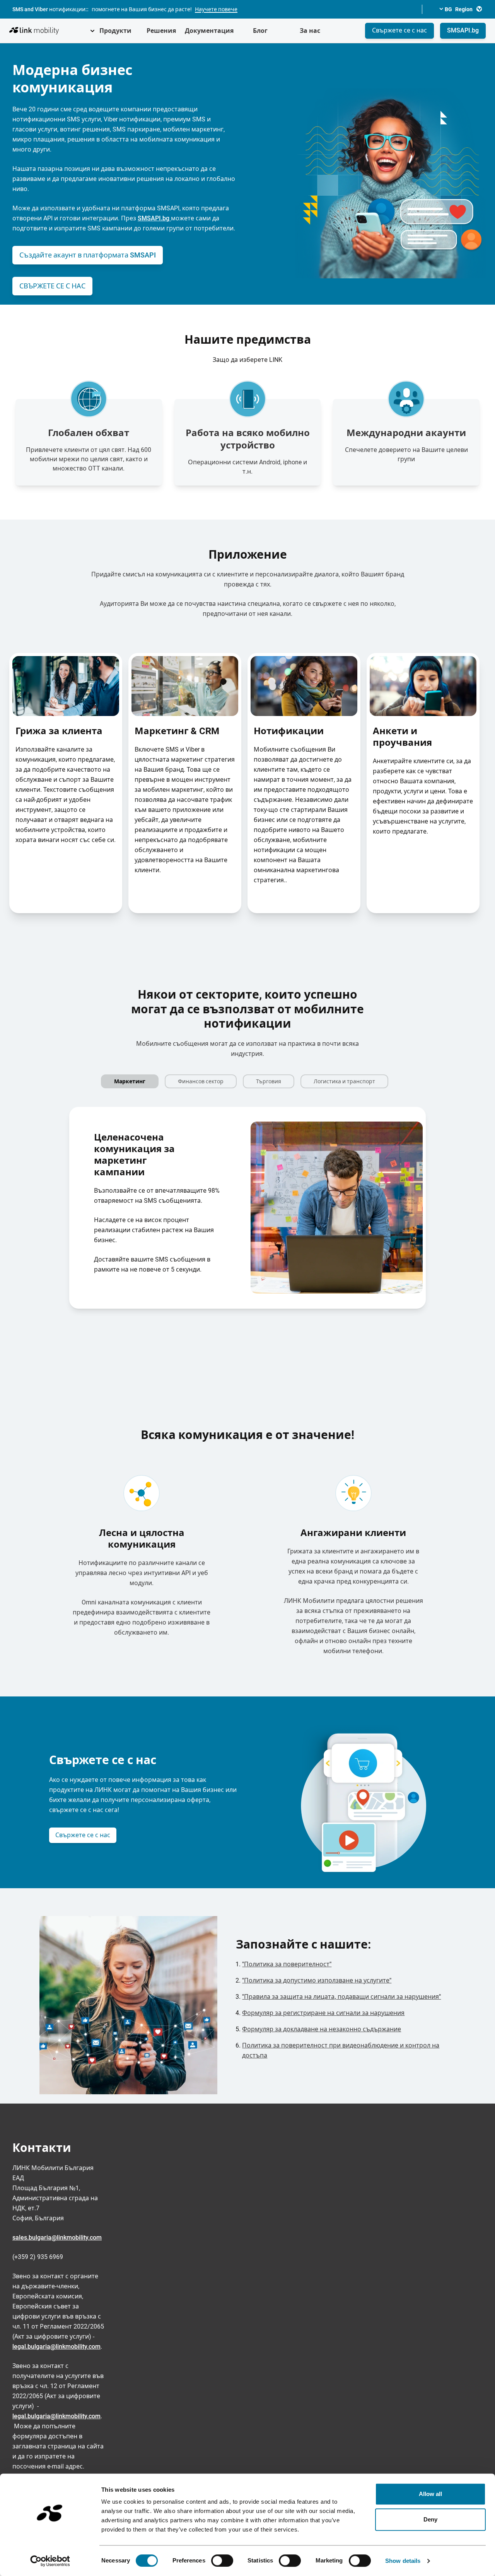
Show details (403, 2561)
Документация (209, 31)
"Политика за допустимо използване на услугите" (317, 1980)
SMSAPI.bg (463, 30)
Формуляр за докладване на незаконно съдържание (322, 2029)
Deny (430, 2519)
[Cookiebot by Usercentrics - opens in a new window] (50, 2561)
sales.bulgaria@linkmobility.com (57, 2238)
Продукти (115, 31)
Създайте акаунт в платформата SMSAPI (88, 255)
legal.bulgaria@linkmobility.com (56, 2347)
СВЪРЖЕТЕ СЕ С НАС (52, 286)
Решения (161, 31)
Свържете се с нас (399, 30)
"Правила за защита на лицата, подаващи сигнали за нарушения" (341, 1997)
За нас (310, 31)
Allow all (431, 2494)
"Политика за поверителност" (287, 1964)
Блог (260, 31)
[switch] (222, 2561)
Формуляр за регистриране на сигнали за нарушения (323, 2013)
